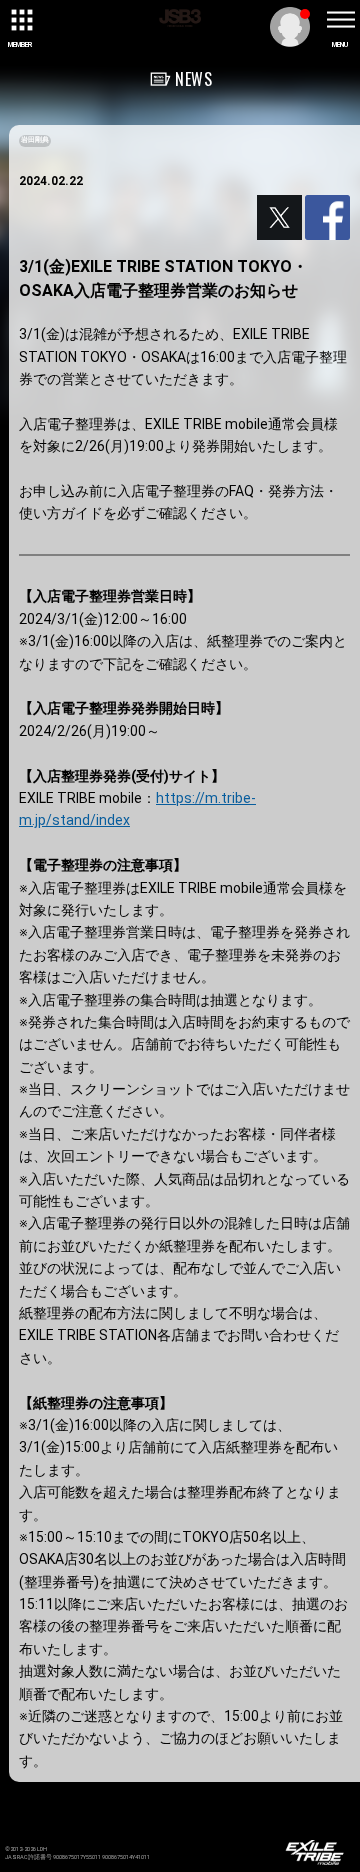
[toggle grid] (20, 20)
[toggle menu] (340, 20)
